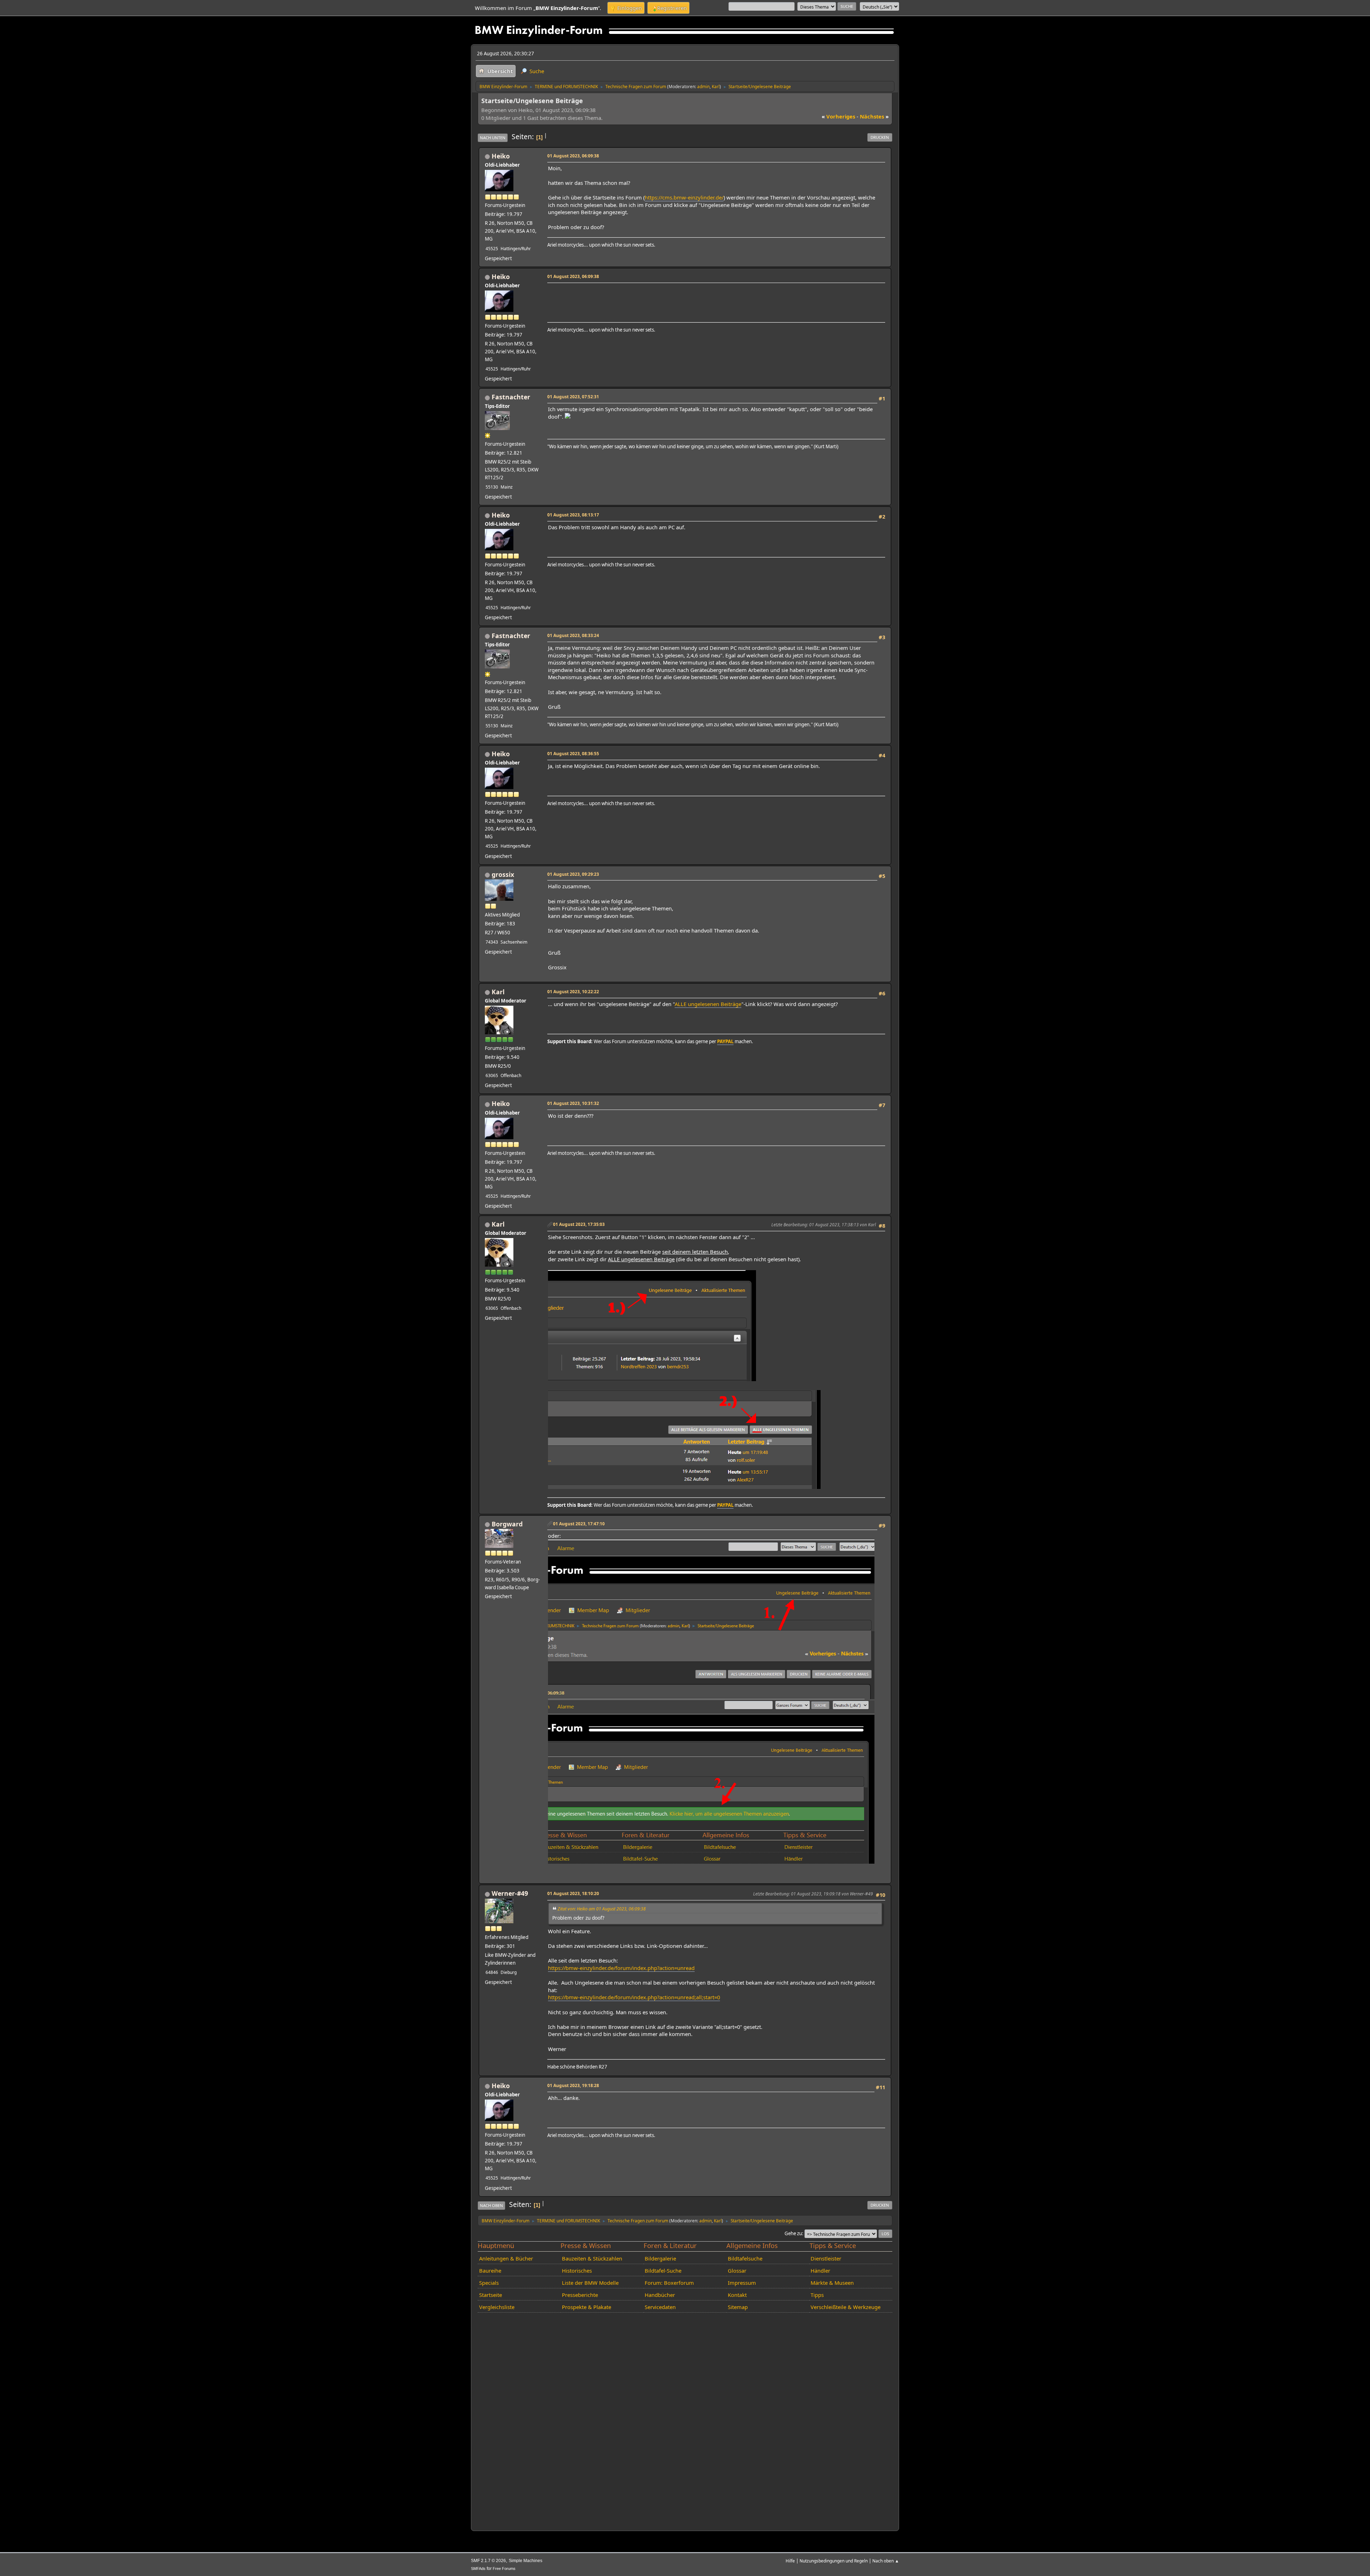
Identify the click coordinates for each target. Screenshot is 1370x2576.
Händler (820, 2271)
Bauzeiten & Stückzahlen (592, 2258)
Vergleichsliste (497, 2307)
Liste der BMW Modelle (590, 2283)
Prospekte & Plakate (587, 2307)
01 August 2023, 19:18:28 (573, 2085)
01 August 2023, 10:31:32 (573, 1103)
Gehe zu (793, 2233)
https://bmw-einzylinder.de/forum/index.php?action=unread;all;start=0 (634, 1997)
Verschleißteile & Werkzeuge (846, 2307)
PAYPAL (725, 1041)
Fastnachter (511, 397)
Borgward (507, 1524)
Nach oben (491, 2205)
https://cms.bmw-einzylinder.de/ (684, 197)
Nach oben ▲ (886, 2561)
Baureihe (490, 2271)
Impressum (742, 2283)
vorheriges (838, 116)
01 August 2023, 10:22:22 (573, 991)
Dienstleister (826, 2258)
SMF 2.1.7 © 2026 (488, 2561)
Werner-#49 (510, 1893)
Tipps (817, 2295)
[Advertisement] (678, 296)
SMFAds (478, 2569)
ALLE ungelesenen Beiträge (708, 1004)
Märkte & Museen (832, 2283)
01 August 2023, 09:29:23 (573, 874)
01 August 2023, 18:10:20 (573, 1893)
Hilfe (790, 2561)
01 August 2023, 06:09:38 (573, 156)
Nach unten (493, 138)
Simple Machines (526, 2561)
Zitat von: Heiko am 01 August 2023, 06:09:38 (602, 1909)
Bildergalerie (660, 2258)
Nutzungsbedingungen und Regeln (834, 2561)
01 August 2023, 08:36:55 (573, 753)
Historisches (577, 2271)
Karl (716, 86)
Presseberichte (580, 2295)
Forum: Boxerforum (669, 2283)
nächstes (874, 116)
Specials (489, 2283)
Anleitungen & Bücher (506, 2258)
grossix (503, 874)
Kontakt (737, 2295)
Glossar (737, 2271)
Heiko (501, 156)
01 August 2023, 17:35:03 (579, 1224)
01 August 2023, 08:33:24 (573, 635)
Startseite (491, 2295)
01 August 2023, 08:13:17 (573, 515)
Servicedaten (660, 2307)
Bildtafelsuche (745, 2258)
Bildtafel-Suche (663, 2271)
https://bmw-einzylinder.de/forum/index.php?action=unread (621, 1968)
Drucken (880, 137)
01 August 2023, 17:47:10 (579, 1524)
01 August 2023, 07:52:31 (573, 396)
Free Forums (504, 2569)
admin (703, 86)
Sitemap (738, 2307)
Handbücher (660, 2295)
